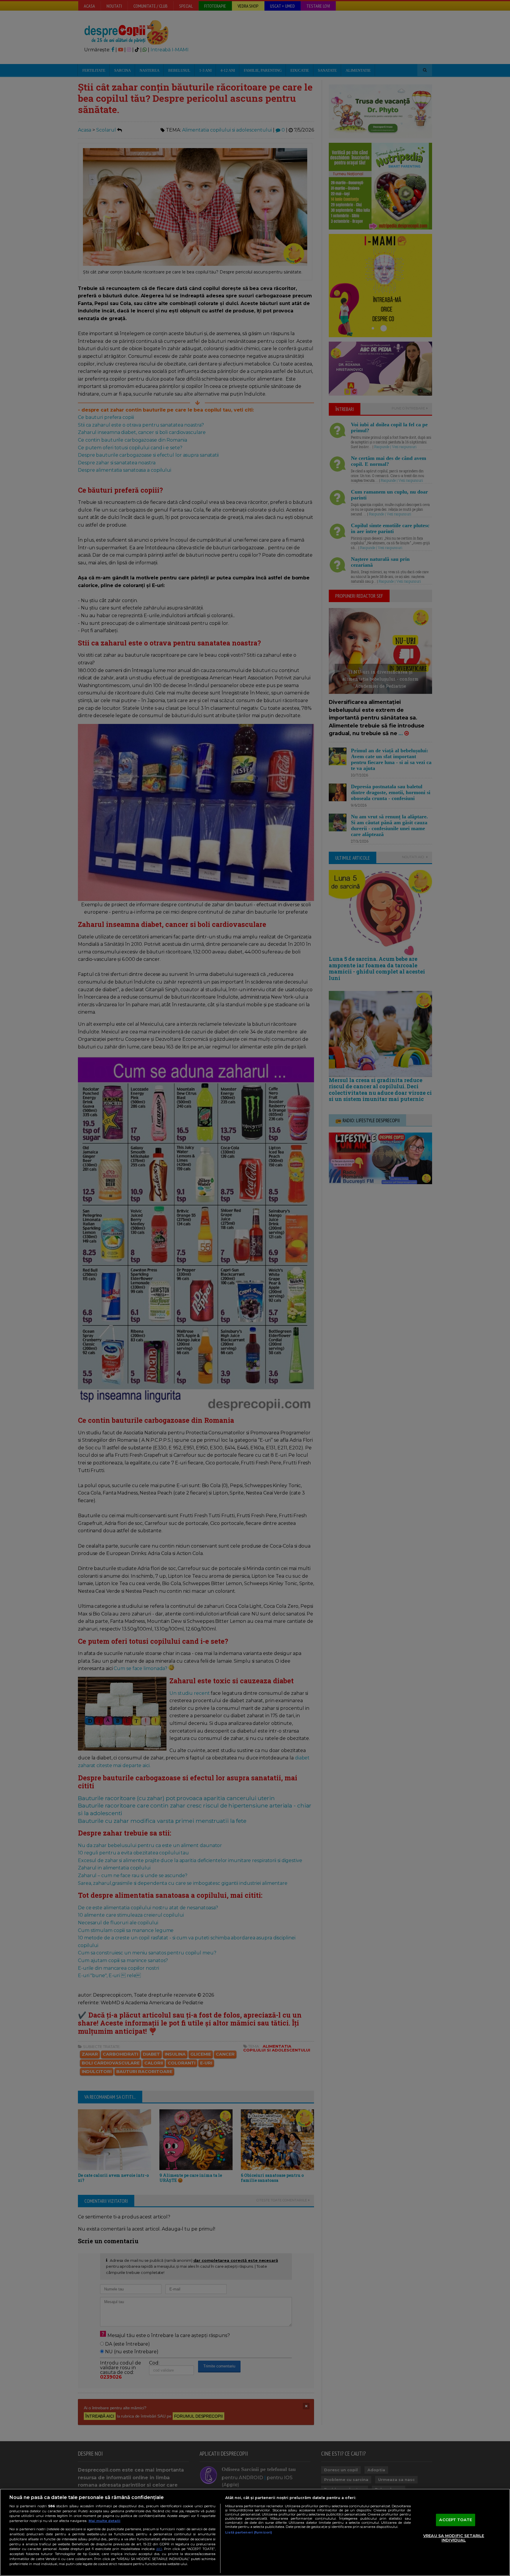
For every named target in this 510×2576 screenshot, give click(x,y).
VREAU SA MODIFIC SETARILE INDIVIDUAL (454, 2538)
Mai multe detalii (104, 2521)
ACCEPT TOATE (456, 2520)
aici (159, 2549)
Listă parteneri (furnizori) (249, 2532)
